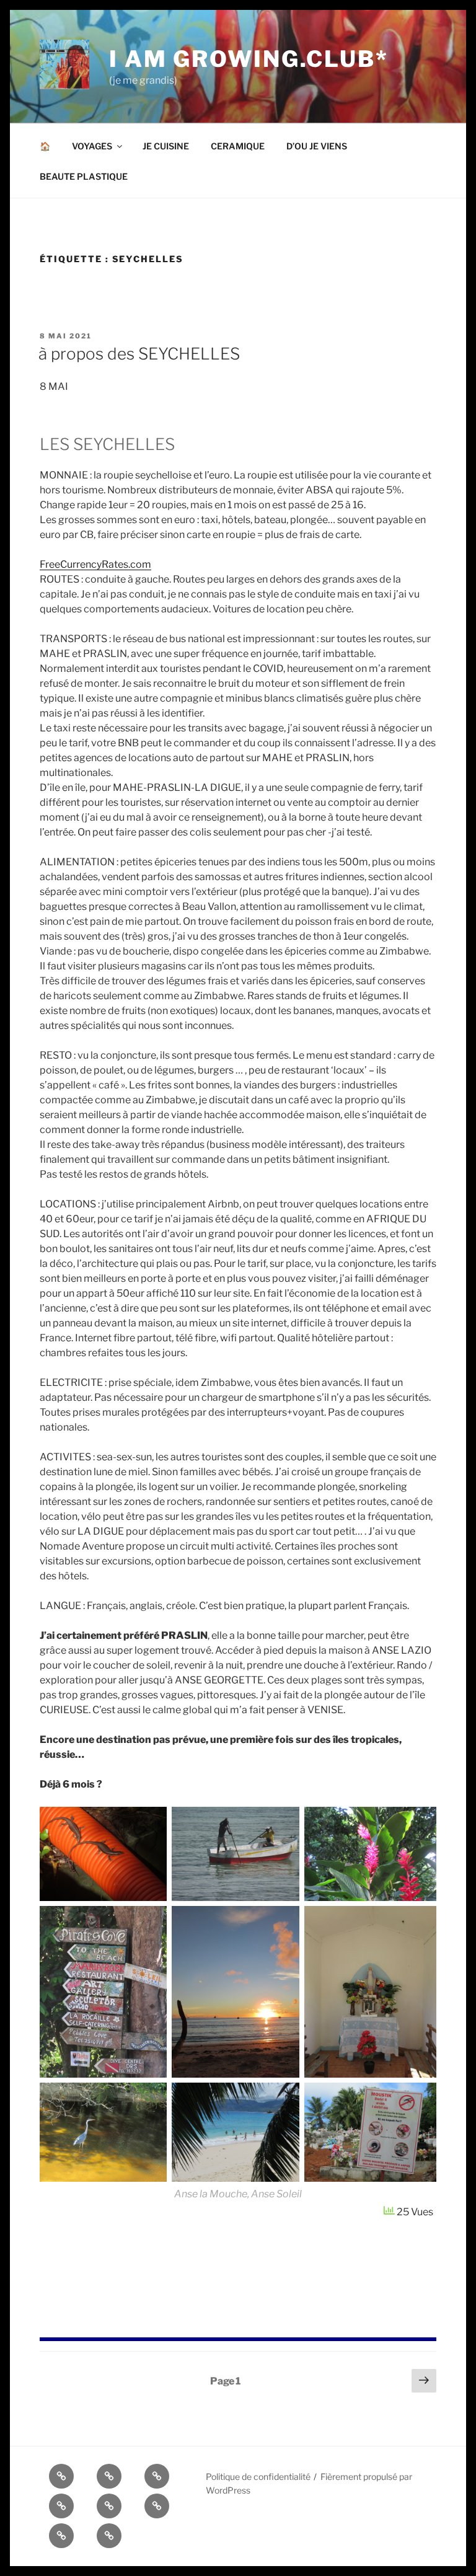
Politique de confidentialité (258, 2477)
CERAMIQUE (238, 146)
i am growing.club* (249, 59)
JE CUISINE (166, 146)
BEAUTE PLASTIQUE (84, 176)
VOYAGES (92, 146)
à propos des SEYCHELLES (139, 354)
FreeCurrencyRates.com (95, 564)
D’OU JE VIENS (317, 146)
